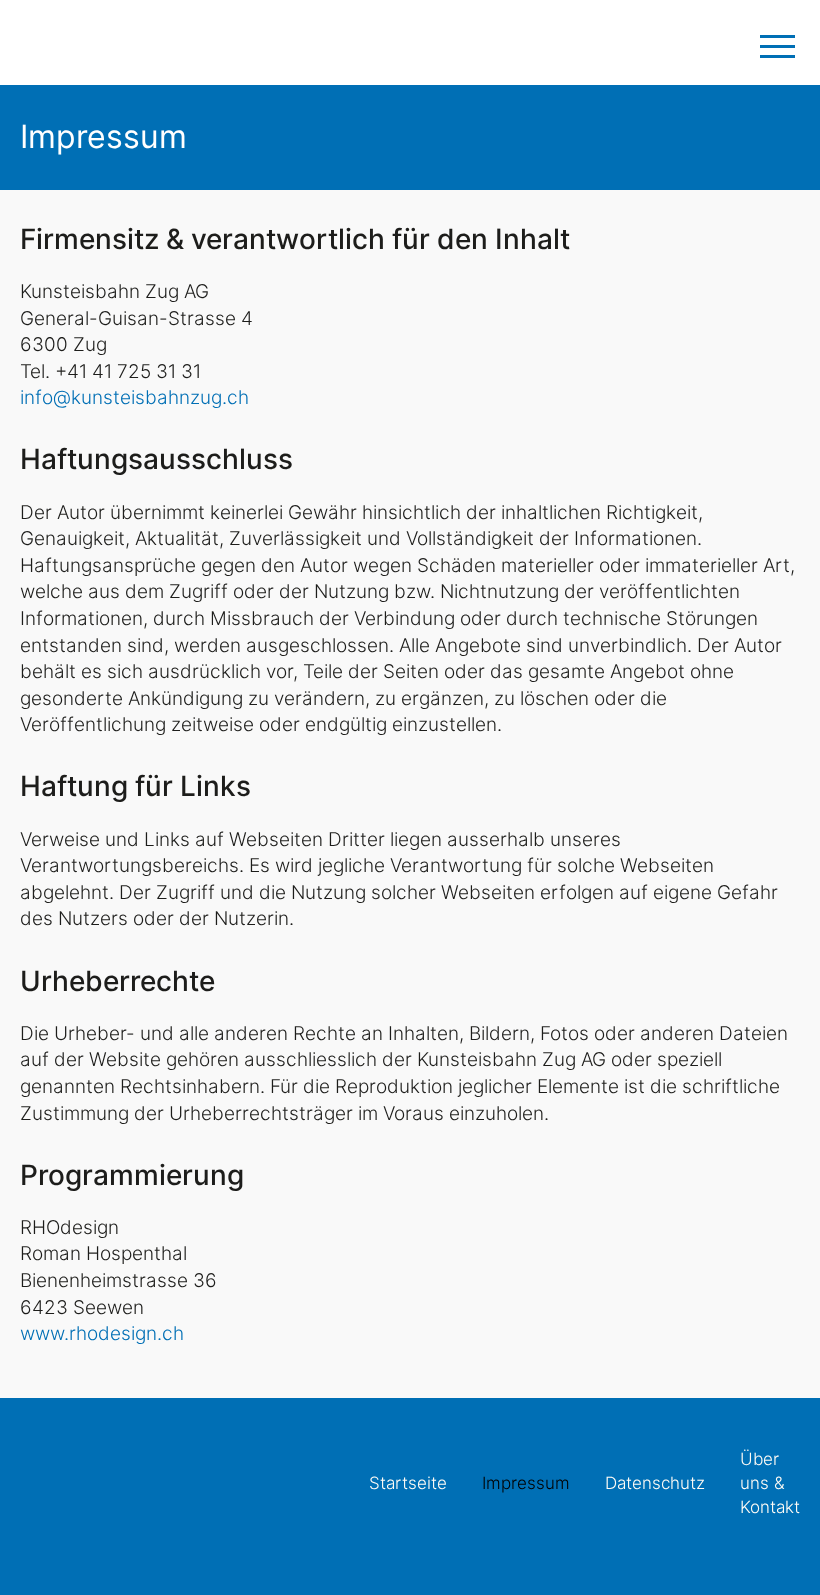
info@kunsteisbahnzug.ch (134, 397)
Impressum (526, 1483)
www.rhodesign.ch (102, 1333)
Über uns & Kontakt (770, 1483)
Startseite (408, 1483)
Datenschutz (655, 1483)
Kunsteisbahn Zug (95, 42)
